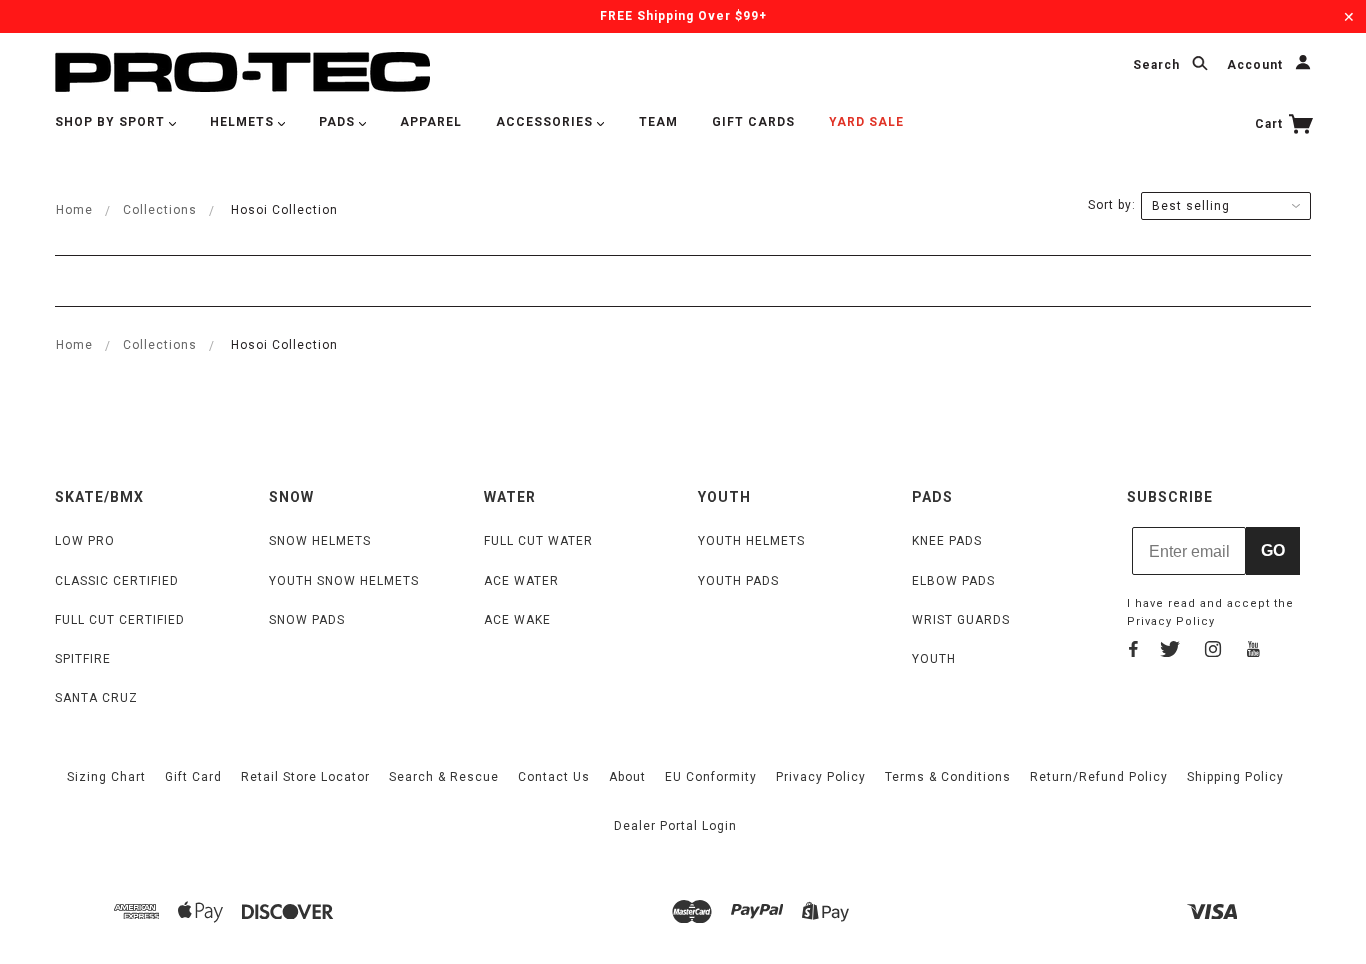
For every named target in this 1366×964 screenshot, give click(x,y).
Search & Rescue (444, 777)
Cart (1271, 124)
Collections (160, 210)
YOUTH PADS (738, 581)
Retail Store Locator (305, 777)
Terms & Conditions (948, 777)
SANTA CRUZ (96, 698)
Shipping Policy (1235, 777)
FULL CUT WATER (538, 541)
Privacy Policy (1171, 621)
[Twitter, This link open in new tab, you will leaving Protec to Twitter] (1170, 652)
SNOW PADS (307, 620)
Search (1158, 66)
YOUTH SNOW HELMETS (344, 581)
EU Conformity (711, 777)
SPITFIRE (83, 659)
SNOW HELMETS (320, 541)
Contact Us (554, 777)
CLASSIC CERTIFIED (117, 581)
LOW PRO (85, 541)
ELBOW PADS (953, 581)
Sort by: (1112, 205)
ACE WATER (521, 581)
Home (74, 210)
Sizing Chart (106, 777)
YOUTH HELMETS (751, 541)
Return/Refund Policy (1099, 777)
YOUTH (934, 659)
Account (1257, 66)
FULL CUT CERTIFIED (120, 620)
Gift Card (193, 777)
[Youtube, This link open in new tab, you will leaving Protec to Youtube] (1253, 652)
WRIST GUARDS (961, 620)
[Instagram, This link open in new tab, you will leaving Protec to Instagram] (1213, 652)
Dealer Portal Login (675, 826)
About (627, 777)
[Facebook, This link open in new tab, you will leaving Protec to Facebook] (1133, 652)
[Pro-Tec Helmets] (242, 70)
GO (1273, 550)
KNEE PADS (947, 541)
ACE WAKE (517, 620)
